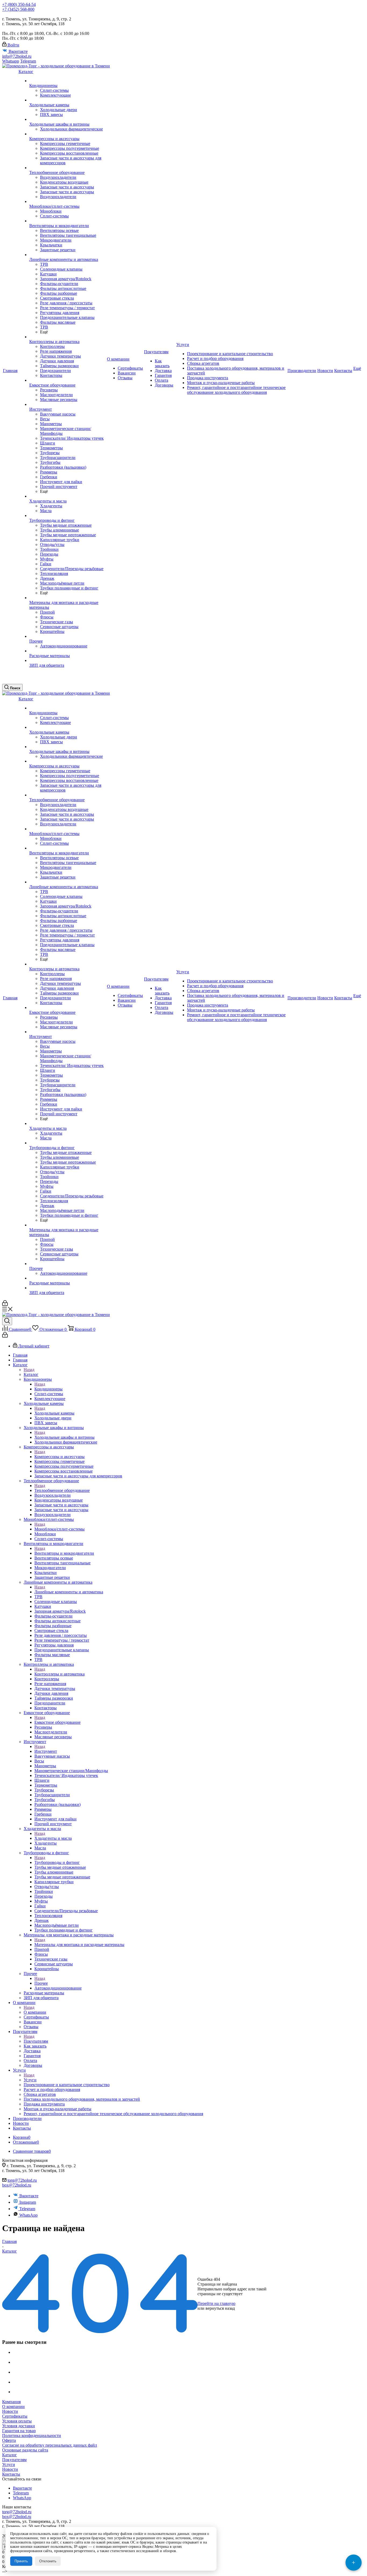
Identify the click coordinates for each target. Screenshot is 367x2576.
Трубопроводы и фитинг (57, 1862)
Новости (10, 2411)
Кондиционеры (48, 1389)
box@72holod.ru (17, 2185)
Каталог (31, 1374)
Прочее (41, 1983)
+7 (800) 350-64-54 (19, 4)
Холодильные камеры (54, 1413)
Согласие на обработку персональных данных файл (50, 2445)
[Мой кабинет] (5, 1304)
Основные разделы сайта (25, 2450)
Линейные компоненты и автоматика (69, 1592)
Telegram (28, 61)
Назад (29, 1370)
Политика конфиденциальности (32, 2435)
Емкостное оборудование (57, 1722)
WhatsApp (28, 2215)
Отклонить (48, 2561)
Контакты (11, 2474)
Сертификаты (15, 2416)
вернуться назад (220, 2308)
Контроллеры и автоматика (60, 1674)
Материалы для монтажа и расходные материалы (79, 1945)
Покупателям (36, 2041)
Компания (11, 2402)
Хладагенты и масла (53, 1838)
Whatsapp (11, 61)
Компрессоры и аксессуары (60, 1457)
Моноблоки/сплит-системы (60, 1529)
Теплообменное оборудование (62, 1490)
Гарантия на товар (19, 2431)
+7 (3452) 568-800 (18, 9)
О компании (35, 2012)
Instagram (28, 2202)
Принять (21, 2561)
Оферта (9, 2440)
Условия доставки (19, 2426)
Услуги (30, 2080)
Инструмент (46, 1751)
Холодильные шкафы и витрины (64, 1437)
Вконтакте (18, 51)
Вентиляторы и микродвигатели (64, 1553)
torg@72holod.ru (22, 2180)
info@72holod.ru (17, 56)
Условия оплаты (17, 2421)
